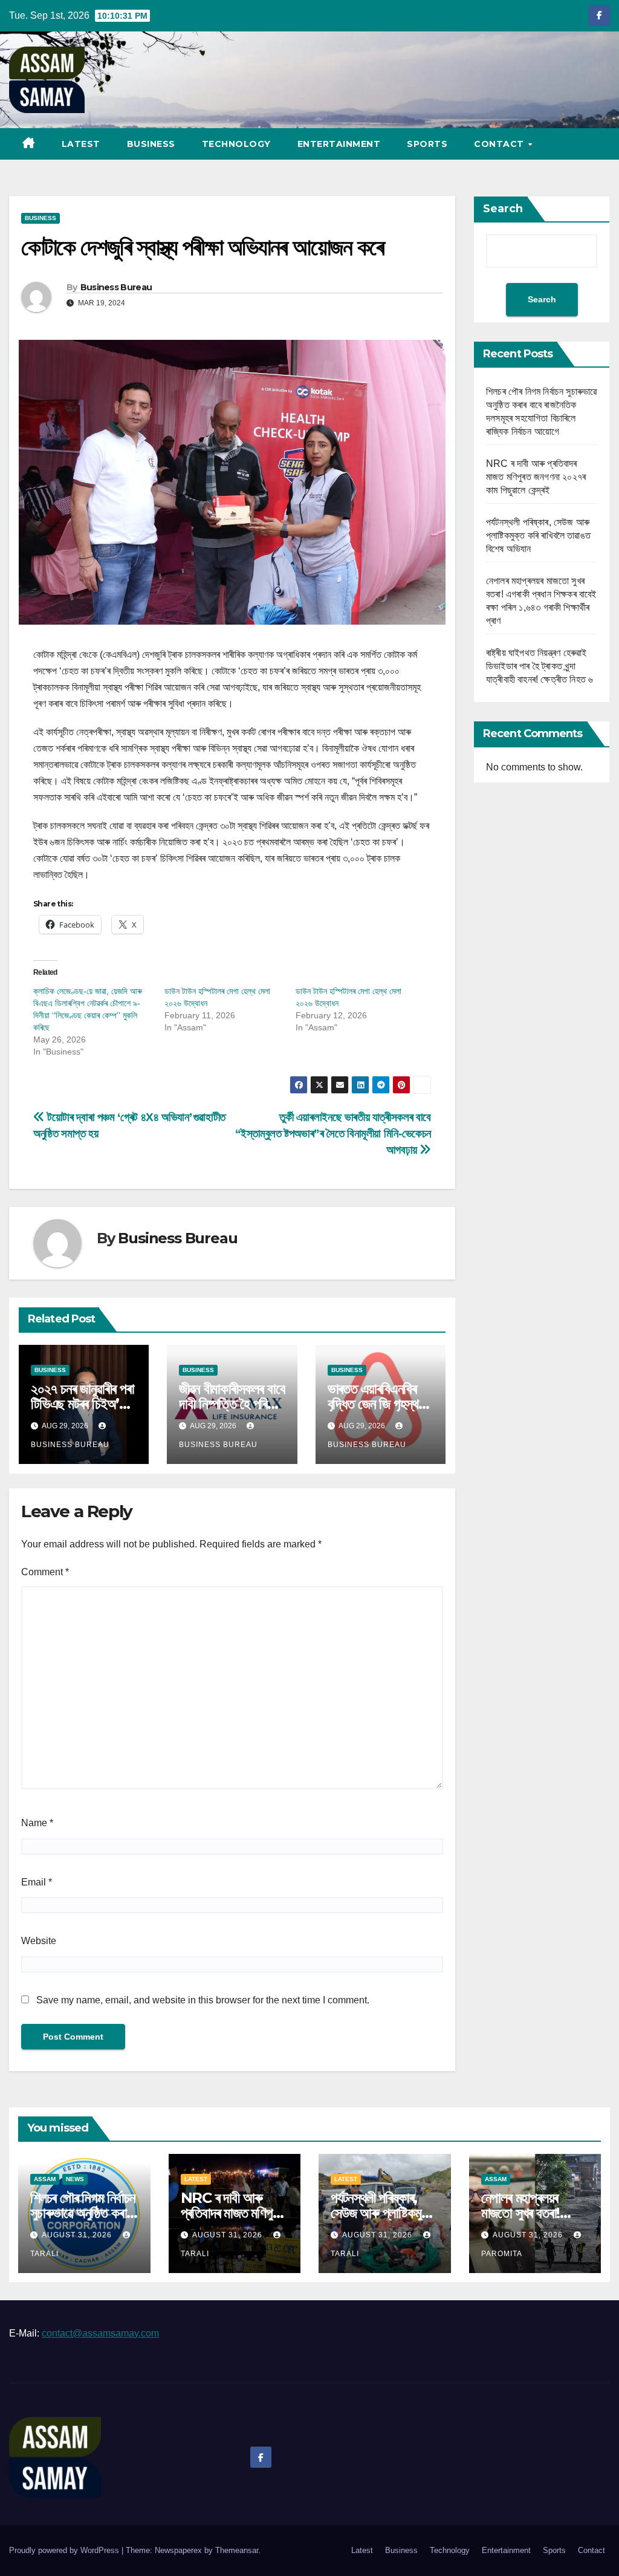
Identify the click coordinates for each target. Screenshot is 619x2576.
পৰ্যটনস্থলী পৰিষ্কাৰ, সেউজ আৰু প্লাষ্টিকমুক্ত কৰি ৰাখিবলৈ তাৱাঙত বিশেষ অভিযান (538, 535)
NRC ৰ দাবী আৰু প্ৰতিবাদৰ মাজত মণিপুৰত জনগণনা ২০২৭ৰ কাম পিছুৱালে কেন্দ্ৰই (536, 477)
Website (39, 1941)
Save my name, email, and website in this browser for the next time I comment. (203, 2000)
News (75, 2179)
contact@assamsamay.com (100, 2333)
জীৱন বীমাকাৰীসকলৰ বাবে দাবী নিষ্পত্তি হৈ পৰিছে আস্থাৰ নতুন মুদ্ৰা (232, 1404)
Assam (45, 2179)
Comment (45, 1572)
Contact (500, 144)
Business (151, 144)
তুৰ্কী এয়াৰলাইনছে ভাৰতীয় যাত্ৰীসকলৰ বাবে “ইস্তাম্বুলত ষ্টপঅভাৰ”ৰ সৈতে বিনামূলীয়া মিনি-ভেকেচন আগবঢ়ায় (333, 1134)
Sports (427, 144)
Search (503, 209)
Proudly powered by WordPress (65, 2550)
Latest (81, 144)
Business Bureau (116, 287)
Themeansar (237, 2550)
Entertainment (339, 144)
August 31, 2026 (78, 2235)
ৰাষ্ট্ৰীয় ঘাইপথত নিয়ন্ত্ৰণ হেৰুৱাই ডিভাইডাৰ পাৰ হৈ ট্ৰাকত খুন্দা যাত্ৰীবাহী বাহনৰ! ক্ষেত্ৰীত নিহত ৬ (540, 666)
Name (37, 1823)
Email (37, 1882)
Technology (236, 144)
